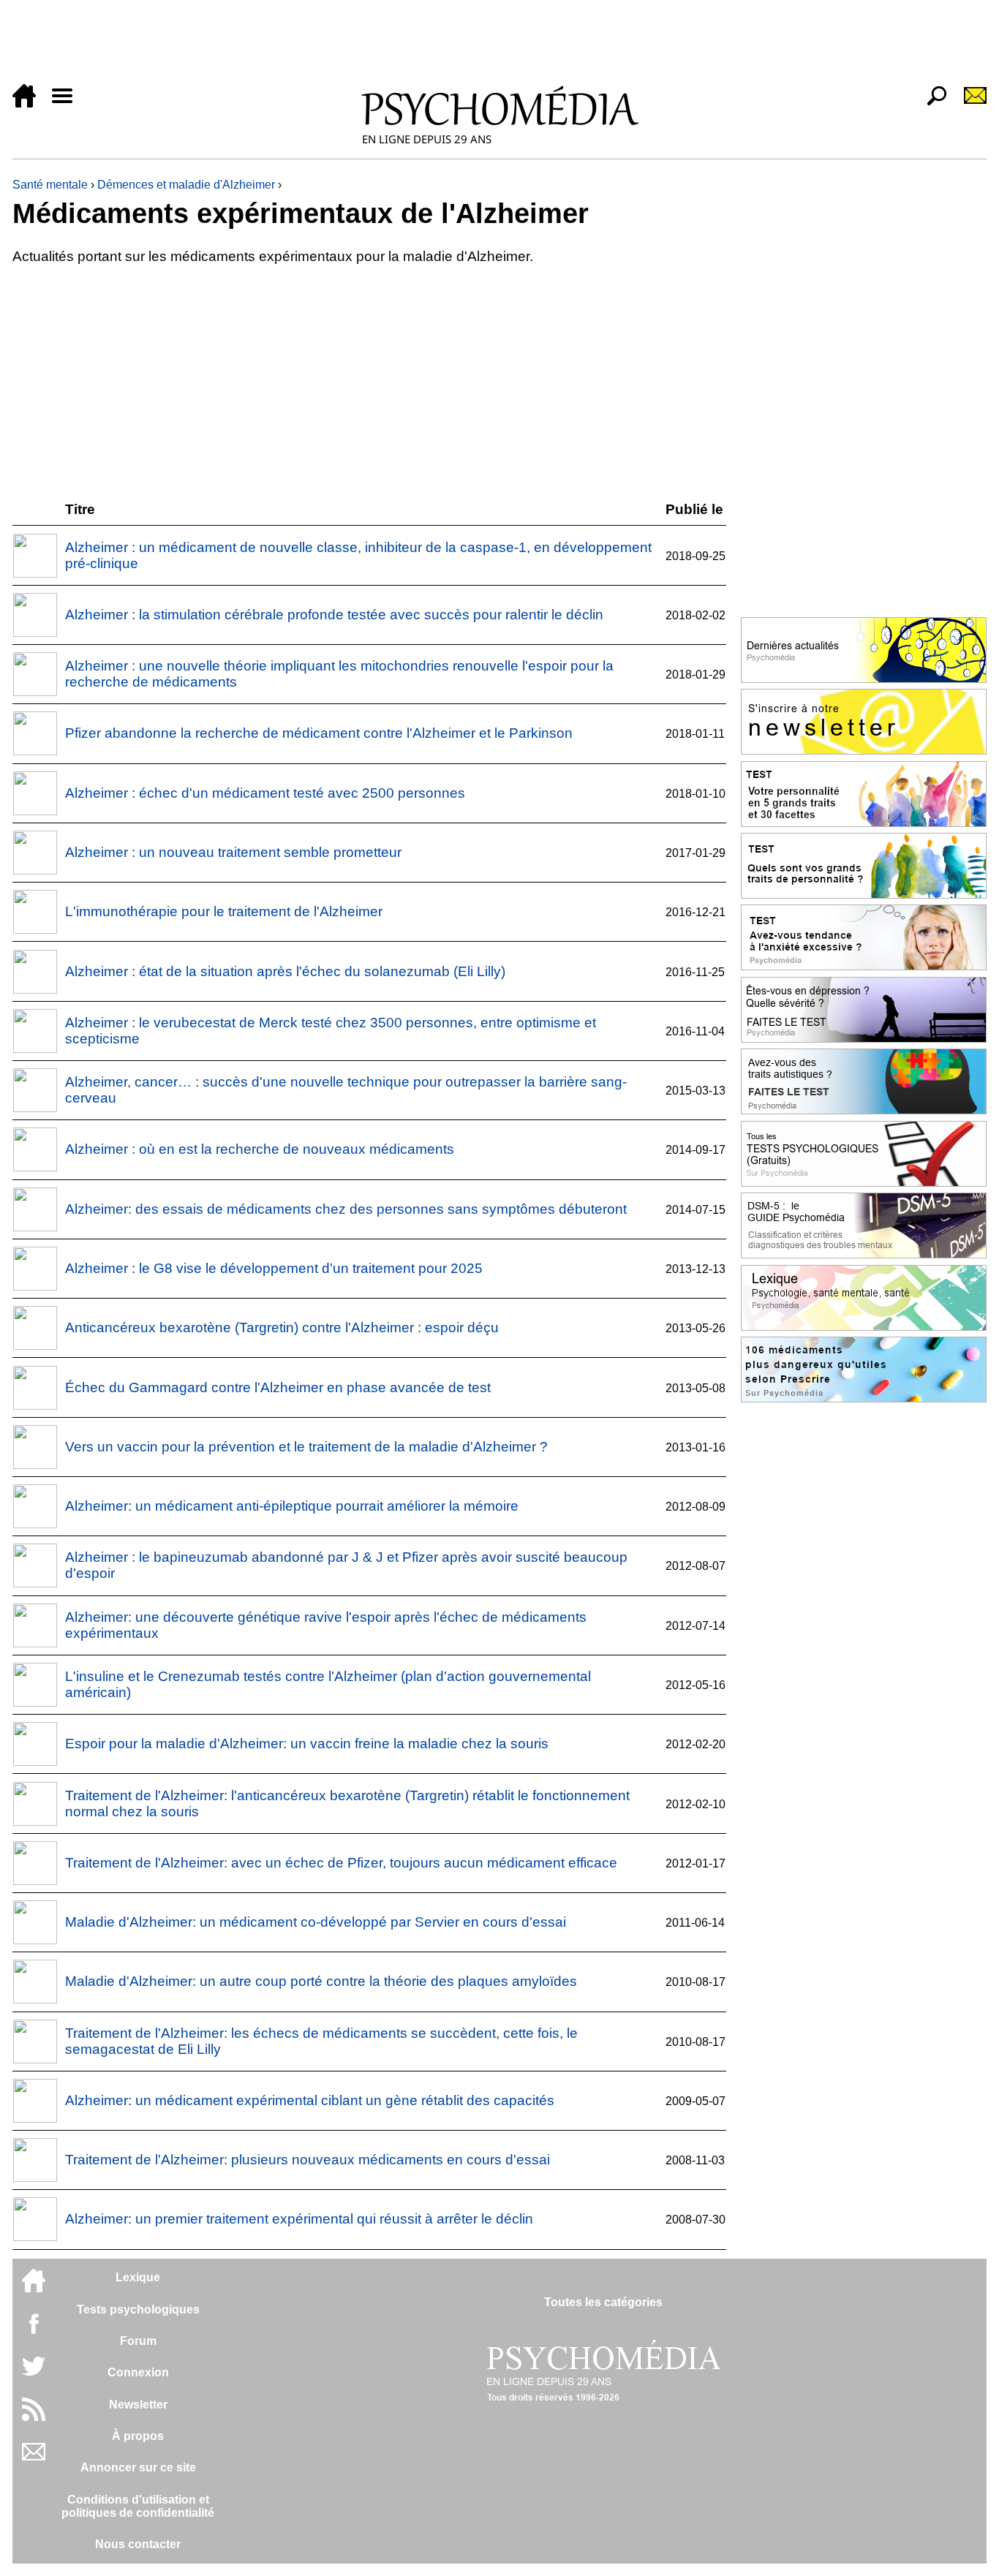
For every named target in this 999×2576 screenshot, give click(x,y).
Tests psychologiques (138, 2309)
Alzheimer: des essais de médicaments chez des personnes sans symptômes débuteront (346, 1209)
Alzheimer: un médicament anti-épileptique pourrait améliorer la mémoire (292, 1506)
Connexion (138, 2372)
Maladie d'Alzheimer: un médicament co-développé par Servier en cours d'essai (316, 1922)
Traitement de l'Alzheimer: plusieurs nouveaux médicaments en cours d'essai (308, 2160)
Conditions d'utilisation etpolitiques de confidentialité (138, 2506)
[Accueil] (30, 103)
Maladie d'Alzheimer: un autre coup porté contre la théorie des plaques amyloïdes (321, 1981)
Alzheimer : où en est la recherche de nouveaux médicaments (260, 1149)
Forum (138, 2341)
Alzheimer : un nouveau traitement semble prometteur (233, 852)
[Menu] (68, 103)
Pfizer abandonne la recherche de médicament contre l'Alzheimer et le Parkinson (319, 733)
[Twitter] (34, 2374)
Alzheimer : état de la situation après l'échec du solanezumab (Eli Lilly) (285, 971)
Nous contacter (138, 2544)
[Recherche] (931, 103)
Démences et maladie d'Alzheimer (186, 185)
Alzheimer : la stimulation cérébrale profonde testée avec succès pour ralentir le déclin (334, 615)
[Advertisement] (451, 45)
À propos (138, 2436)
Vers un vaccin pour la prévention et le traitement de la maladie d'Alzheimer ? (306, 1447)
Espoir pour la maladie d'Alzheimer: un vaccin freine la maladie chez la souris (307, 1744)
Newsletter (138, 2405)
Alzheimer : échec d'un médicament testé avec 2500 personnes (265, 793)
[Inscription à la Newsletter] (969, 103)
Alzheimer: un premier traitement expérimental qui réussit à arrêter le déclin (299, 2219)
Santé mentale (50, 185)
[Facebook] (34, 2331)
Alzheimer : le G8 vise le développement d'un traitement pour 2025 (274, 1268)
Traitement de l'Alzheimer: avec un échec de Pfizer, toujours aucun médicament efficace (341, 1863)
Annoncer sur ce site (138, 2467)
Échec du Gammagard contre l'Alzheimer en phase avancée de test (278, 1387)
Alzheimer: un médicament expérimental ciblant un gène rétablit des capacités (310, 2100)
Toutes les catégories (603, 2302)
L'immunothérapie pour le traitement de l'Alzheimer (224, 911)
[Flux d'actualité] (34, 2417)
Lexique (138, 2277)
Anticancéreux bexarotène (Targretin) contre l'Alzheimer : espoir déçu (282, 1327)
